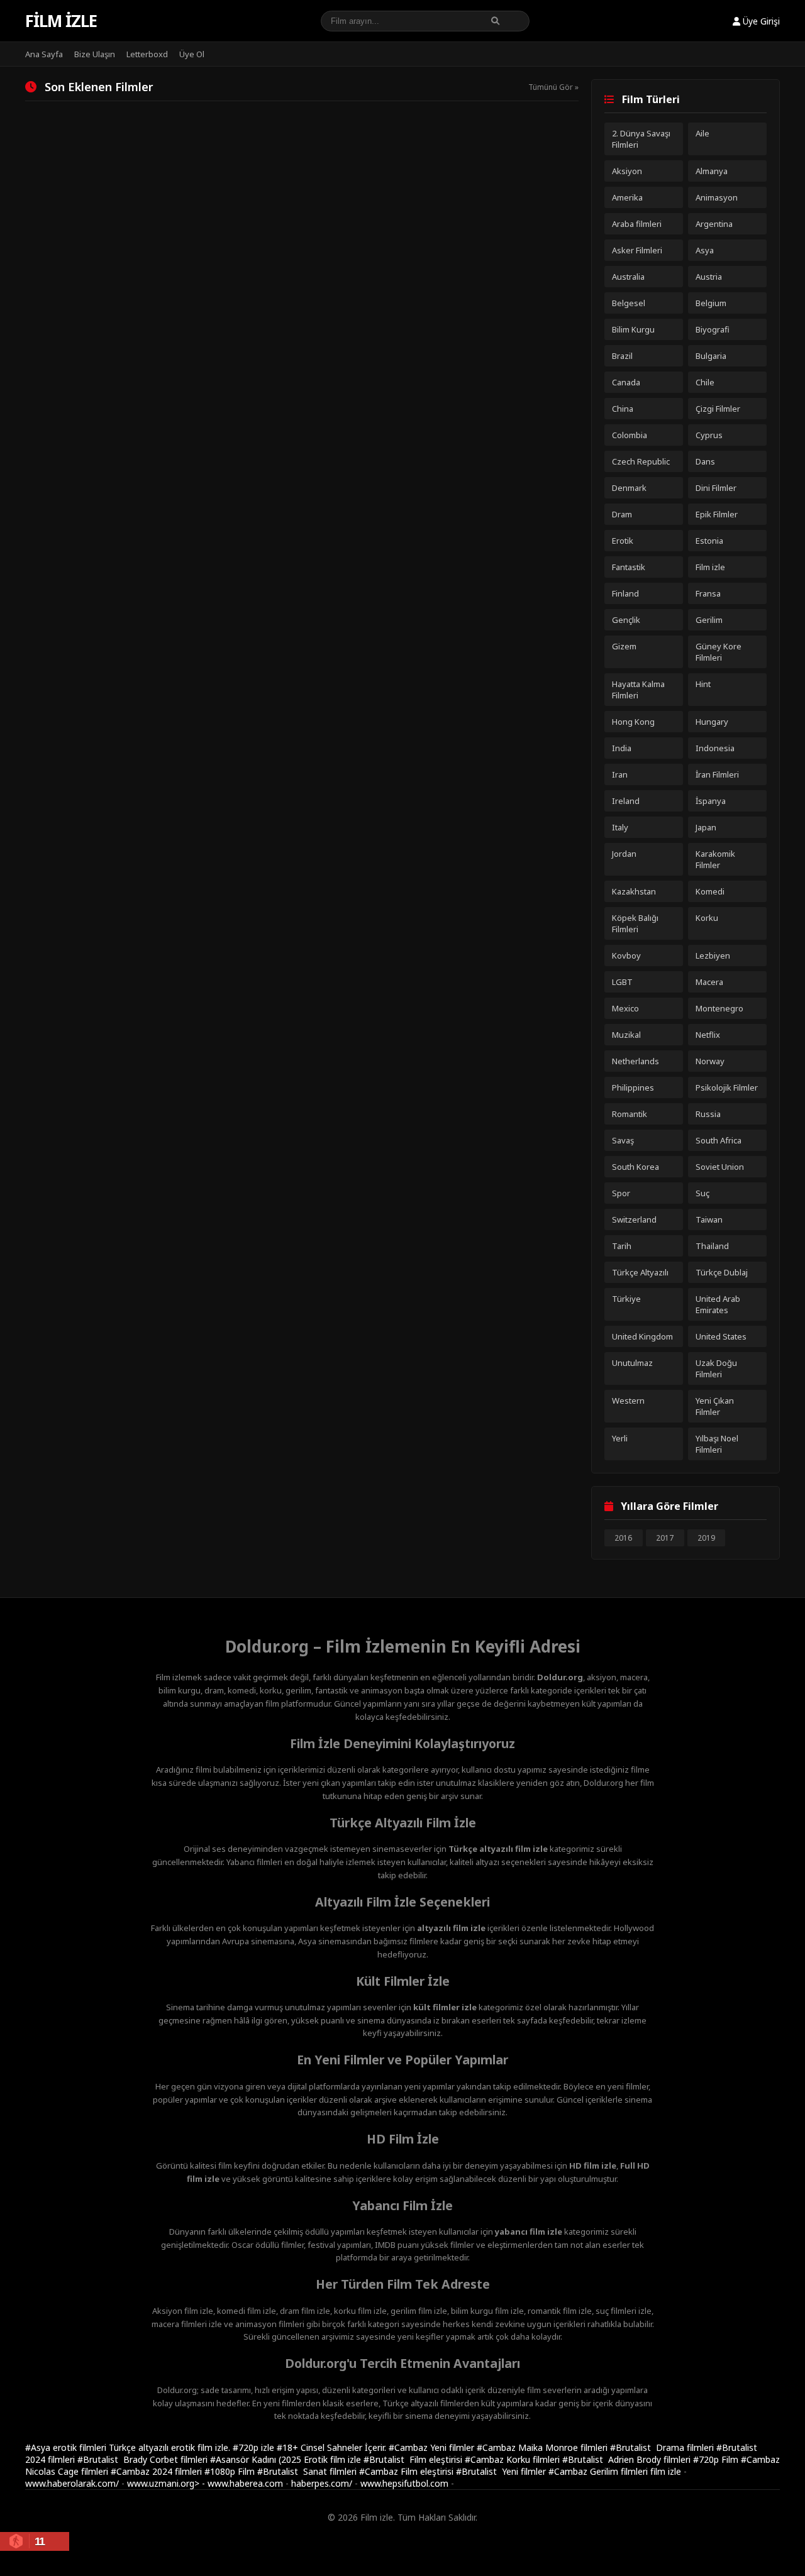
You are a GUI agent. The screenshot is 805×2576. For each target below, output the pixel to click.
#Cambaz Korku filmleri (514, 2459)
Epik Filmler (717, 514)
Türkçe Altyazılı (640, 1272)
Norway (710, 1061)
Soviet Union (720, 1167)
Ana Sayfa (44, 54)
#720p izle (255, 2447)
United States (721, 1336)
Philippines (633, 1087)
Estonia (709, 541)
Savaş (623, 1140)
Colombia (630, 435)
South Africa (719, 1140)
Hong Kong (633, 722)
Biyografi (713, 329)
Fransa (708, 593)
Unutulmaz (632, 1363)
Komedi (710, 891)
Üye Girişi (760, 21)
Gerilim (709, 620)
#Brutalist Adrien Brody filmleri (628, 2459)
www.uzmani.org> (163, 2483)
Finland (625, 593)
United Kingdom (642, 1336)
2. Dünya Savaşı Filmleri (641, 139)
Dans (705, 461)
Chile (705, 382)
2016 (623, 1538)
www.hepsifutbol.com (404, 2483)
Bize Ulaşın (95, 54)
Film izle (61, 21)
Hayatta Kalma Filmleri (638, 690)
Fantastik (629, 567)
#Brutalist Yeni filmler (502, 2471)
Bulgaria (711, 356)
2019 (706, 1538)
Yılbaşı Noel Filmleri (717, 1444)
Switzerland (634, 1219)
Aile (702, 133)
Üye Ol (192, 54)
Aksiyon (627, 171)
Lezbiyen (713, 955)
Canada (626, 382)
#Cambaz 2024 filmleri (158, 2471)
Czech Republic (641, 461)
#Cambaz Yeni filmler (433, 2447)
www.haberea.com (245, 2483)
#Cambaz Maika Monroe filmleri (543, 2447)
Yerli (620, 1438)
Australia (628, 277)
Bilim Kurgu (633, 329)
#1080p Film (231, 2471)
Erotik (623, 541)
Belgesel (629, 303)
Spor (621, 1193)
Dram (622, 514)
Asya (705, 250)
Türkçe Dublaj (722, 1272)
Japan (706, 827)
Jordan (624, 854)
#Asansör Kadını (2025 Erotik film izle (287, 2459)
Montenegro (719, 1008)
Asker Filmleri (637, 250)
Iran (620, 774)
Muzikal (626, 1035)
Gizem (624, 646)
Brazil (622, 356)
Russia (708, 1114)
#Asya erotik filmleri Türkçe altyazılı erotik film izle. (129, 2447)
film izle (666, 2471)
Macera (709, 982)
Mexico (625, 1008)
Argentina (714, 224)
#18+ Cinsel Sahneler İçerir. (333, 2447)
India (622, 748)
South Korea (636, 1167)
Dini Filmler (716, 488)
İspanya (711, 801)
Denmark (629, 488)
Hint (703, 684)
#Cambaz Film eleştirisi (408, 2471)
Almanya (712, 171)
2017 (665, 1538)
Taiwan (709, 1219)
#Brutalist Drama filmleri (663, 2447)
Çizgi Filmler (718, 409)
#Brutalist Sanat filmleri (308, 2471)
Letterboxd (147, 54)
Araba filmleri (637, 224)
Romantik (630, 1114)
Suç (702, 1193)
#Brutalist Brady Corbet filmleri (144, 2459)
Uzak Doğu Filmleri (716, 1368)
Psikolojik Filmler (727, 1087)
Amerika (627, 197)
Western (628, 1401)
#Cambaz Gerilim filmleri (599, 2471)
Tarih (622, 1246)
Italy (620, 827)
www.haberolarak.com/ (72, 2483)
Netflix (708, 1035)
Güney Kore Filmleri (719, 652)
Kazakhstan (634, 891)
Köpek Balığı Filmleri (635, 923)
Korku (707, 918)
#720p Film (717, 2459)
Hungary (712, 722)
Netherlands (636, 1061)
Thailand (712, 1246)
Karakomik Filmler (715, 859)
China (623, 409)
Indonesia (715, 748)
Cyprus (709, 435)
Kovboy (626, 955)
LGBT (622, 982)
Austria (709, 277)
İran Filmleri (717, 774)
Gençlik (626, 620)
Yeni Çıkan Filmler (715, 1406)
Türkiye (626, 1299)
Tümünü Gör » (553, 87)
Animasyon (717, 197)
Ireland (626, 801)
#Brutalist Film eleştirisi (414, 2459)
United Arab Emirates (718, 1304)
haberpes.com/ (322, 2483)
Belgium (711, 303)
